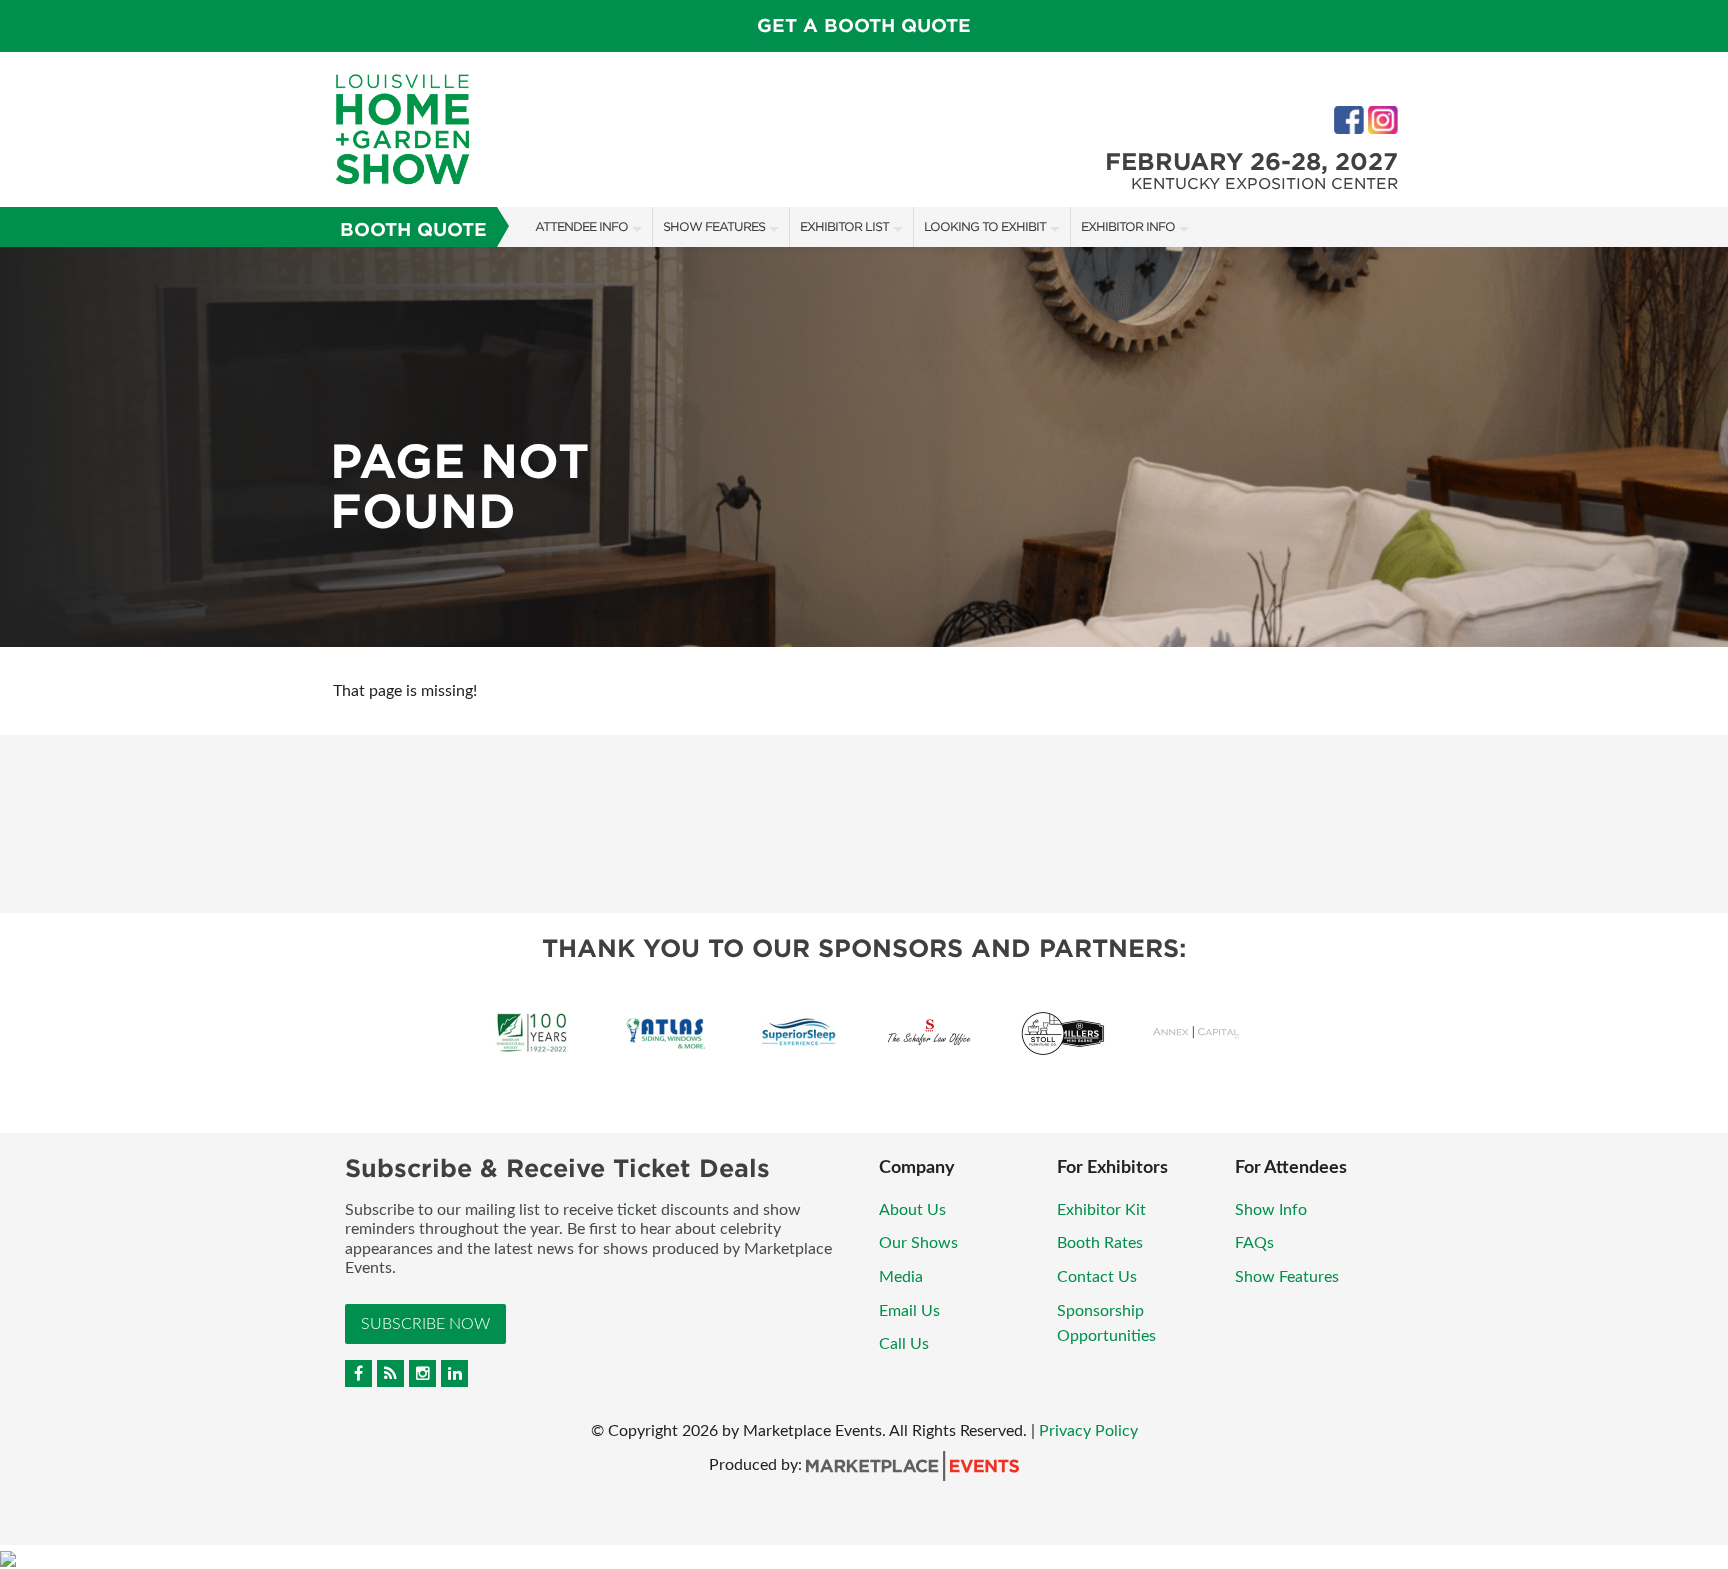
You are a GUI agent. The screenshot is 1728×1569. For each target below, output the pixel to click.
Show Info (1271, 1210)
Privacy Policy (1088, 1431)
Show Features (714, 226)
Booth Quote (413, 229)
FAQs (1254, 1243)
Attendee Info (581, 226)
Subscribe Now (425, 1324)
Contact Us (1097, 1277)
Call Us (904, 1344)
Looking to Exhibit (985, 226)
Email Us (909, 1311)
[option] (864, 447)
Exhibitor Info (1128, 226)
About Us (912, 1210)
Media (901, 1277)
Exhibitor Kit (1101, 1210)
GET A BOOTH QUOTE (864, 25)
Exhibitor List (844, 226)
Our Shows (918, 1243)
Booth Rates (1100, 1243)
